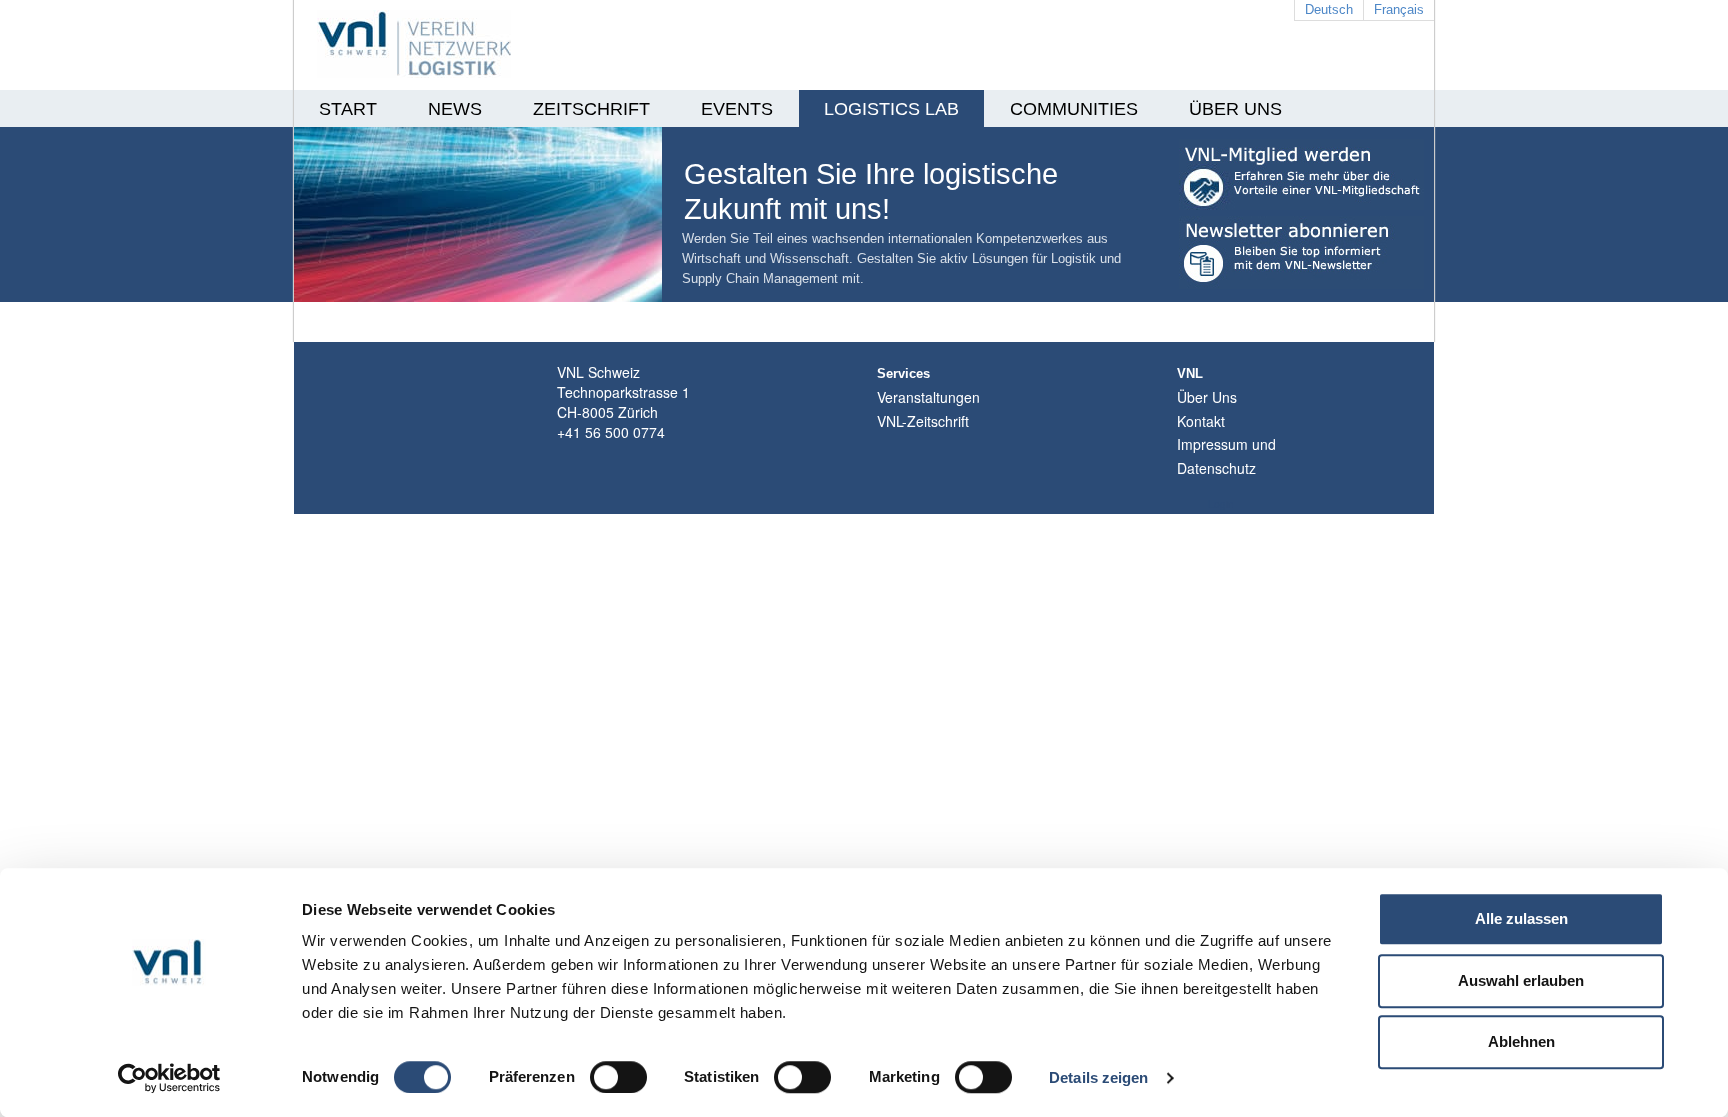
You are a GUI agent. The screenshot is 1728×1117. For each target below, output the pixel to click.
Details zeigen (1098, 1077)
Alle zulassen (1521, 918)
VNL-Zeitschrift (923, 421)
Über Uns (1207, 397)
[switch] (618, 1077)
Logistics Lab (891, 109)
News (455, 109)
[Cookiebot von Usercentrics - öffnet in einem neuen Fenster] (169, 1078)
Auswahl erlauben (1521, 980)
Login (1221, 504)
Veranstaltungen (928, 397)
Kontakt (1201, 421)
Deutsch (1329, 9)
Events (737, 109)
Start (348, 109)
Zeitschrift (591, 109)
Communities (1074, 109)
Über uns (1235, 109)
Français (1399, 9)
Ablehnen (1521, 1041)
